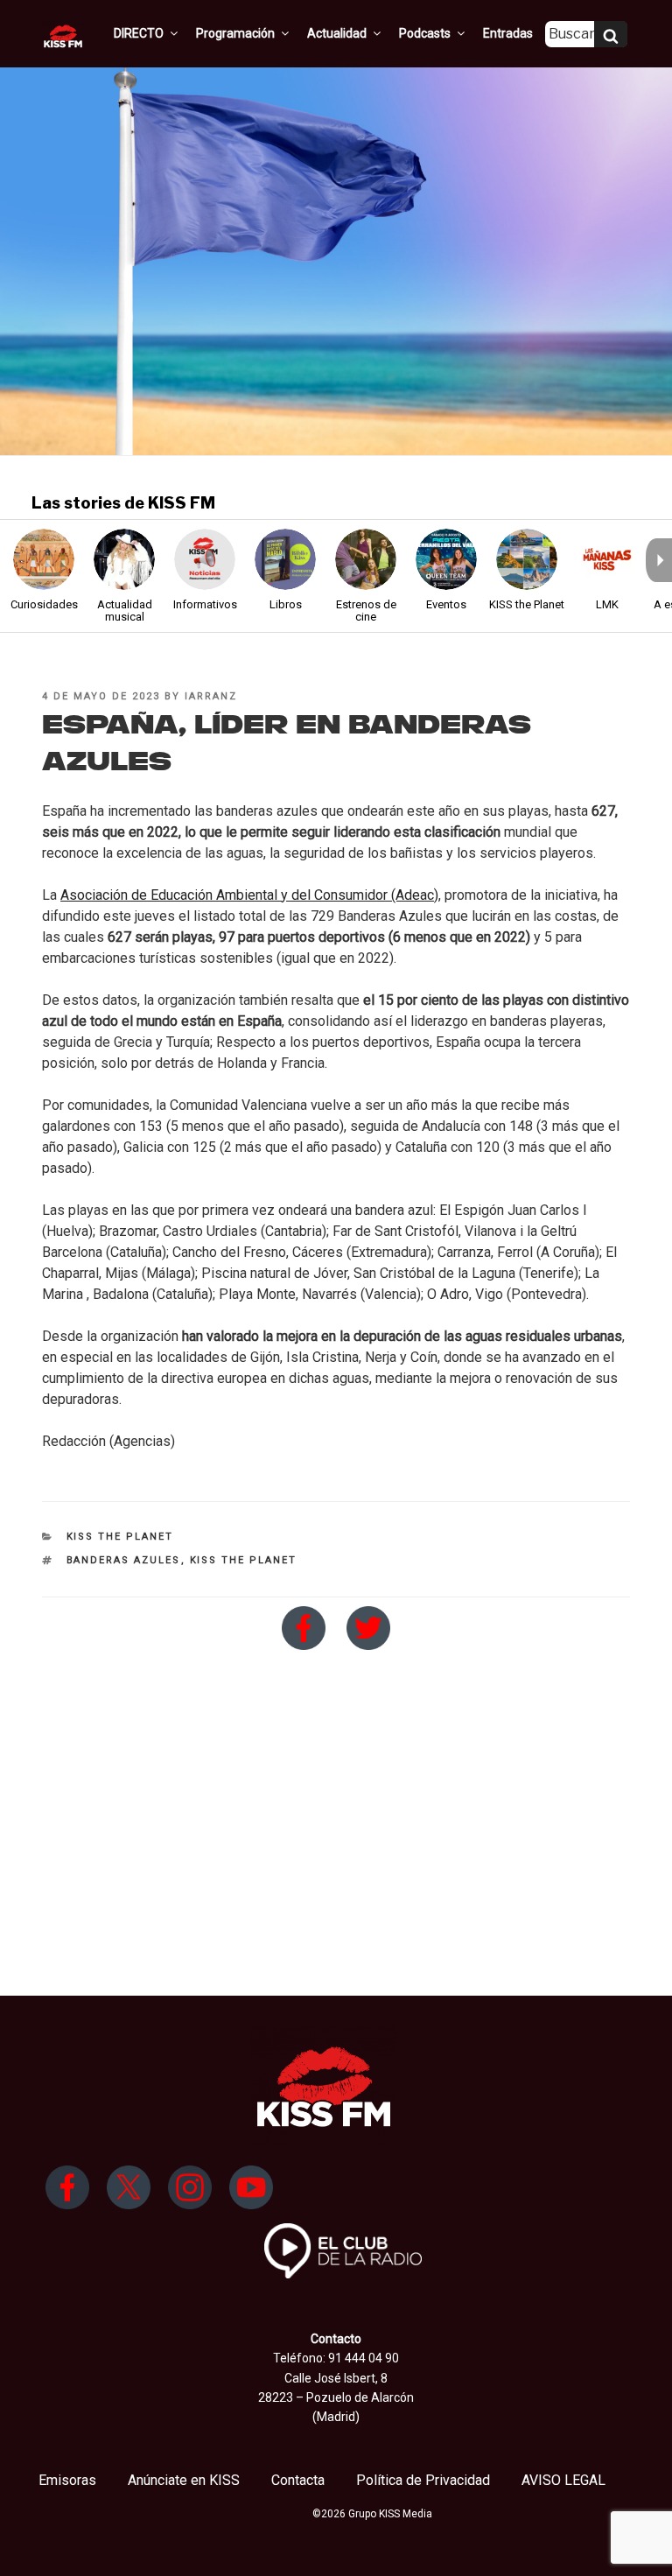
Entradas (508, 33)
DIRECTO (139, 33)
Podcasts (425, 33)
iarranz (211, 696)
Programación (235, 33)
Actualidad (337, 33)
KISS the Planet (120, 1537)
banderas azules (124, 1560)
